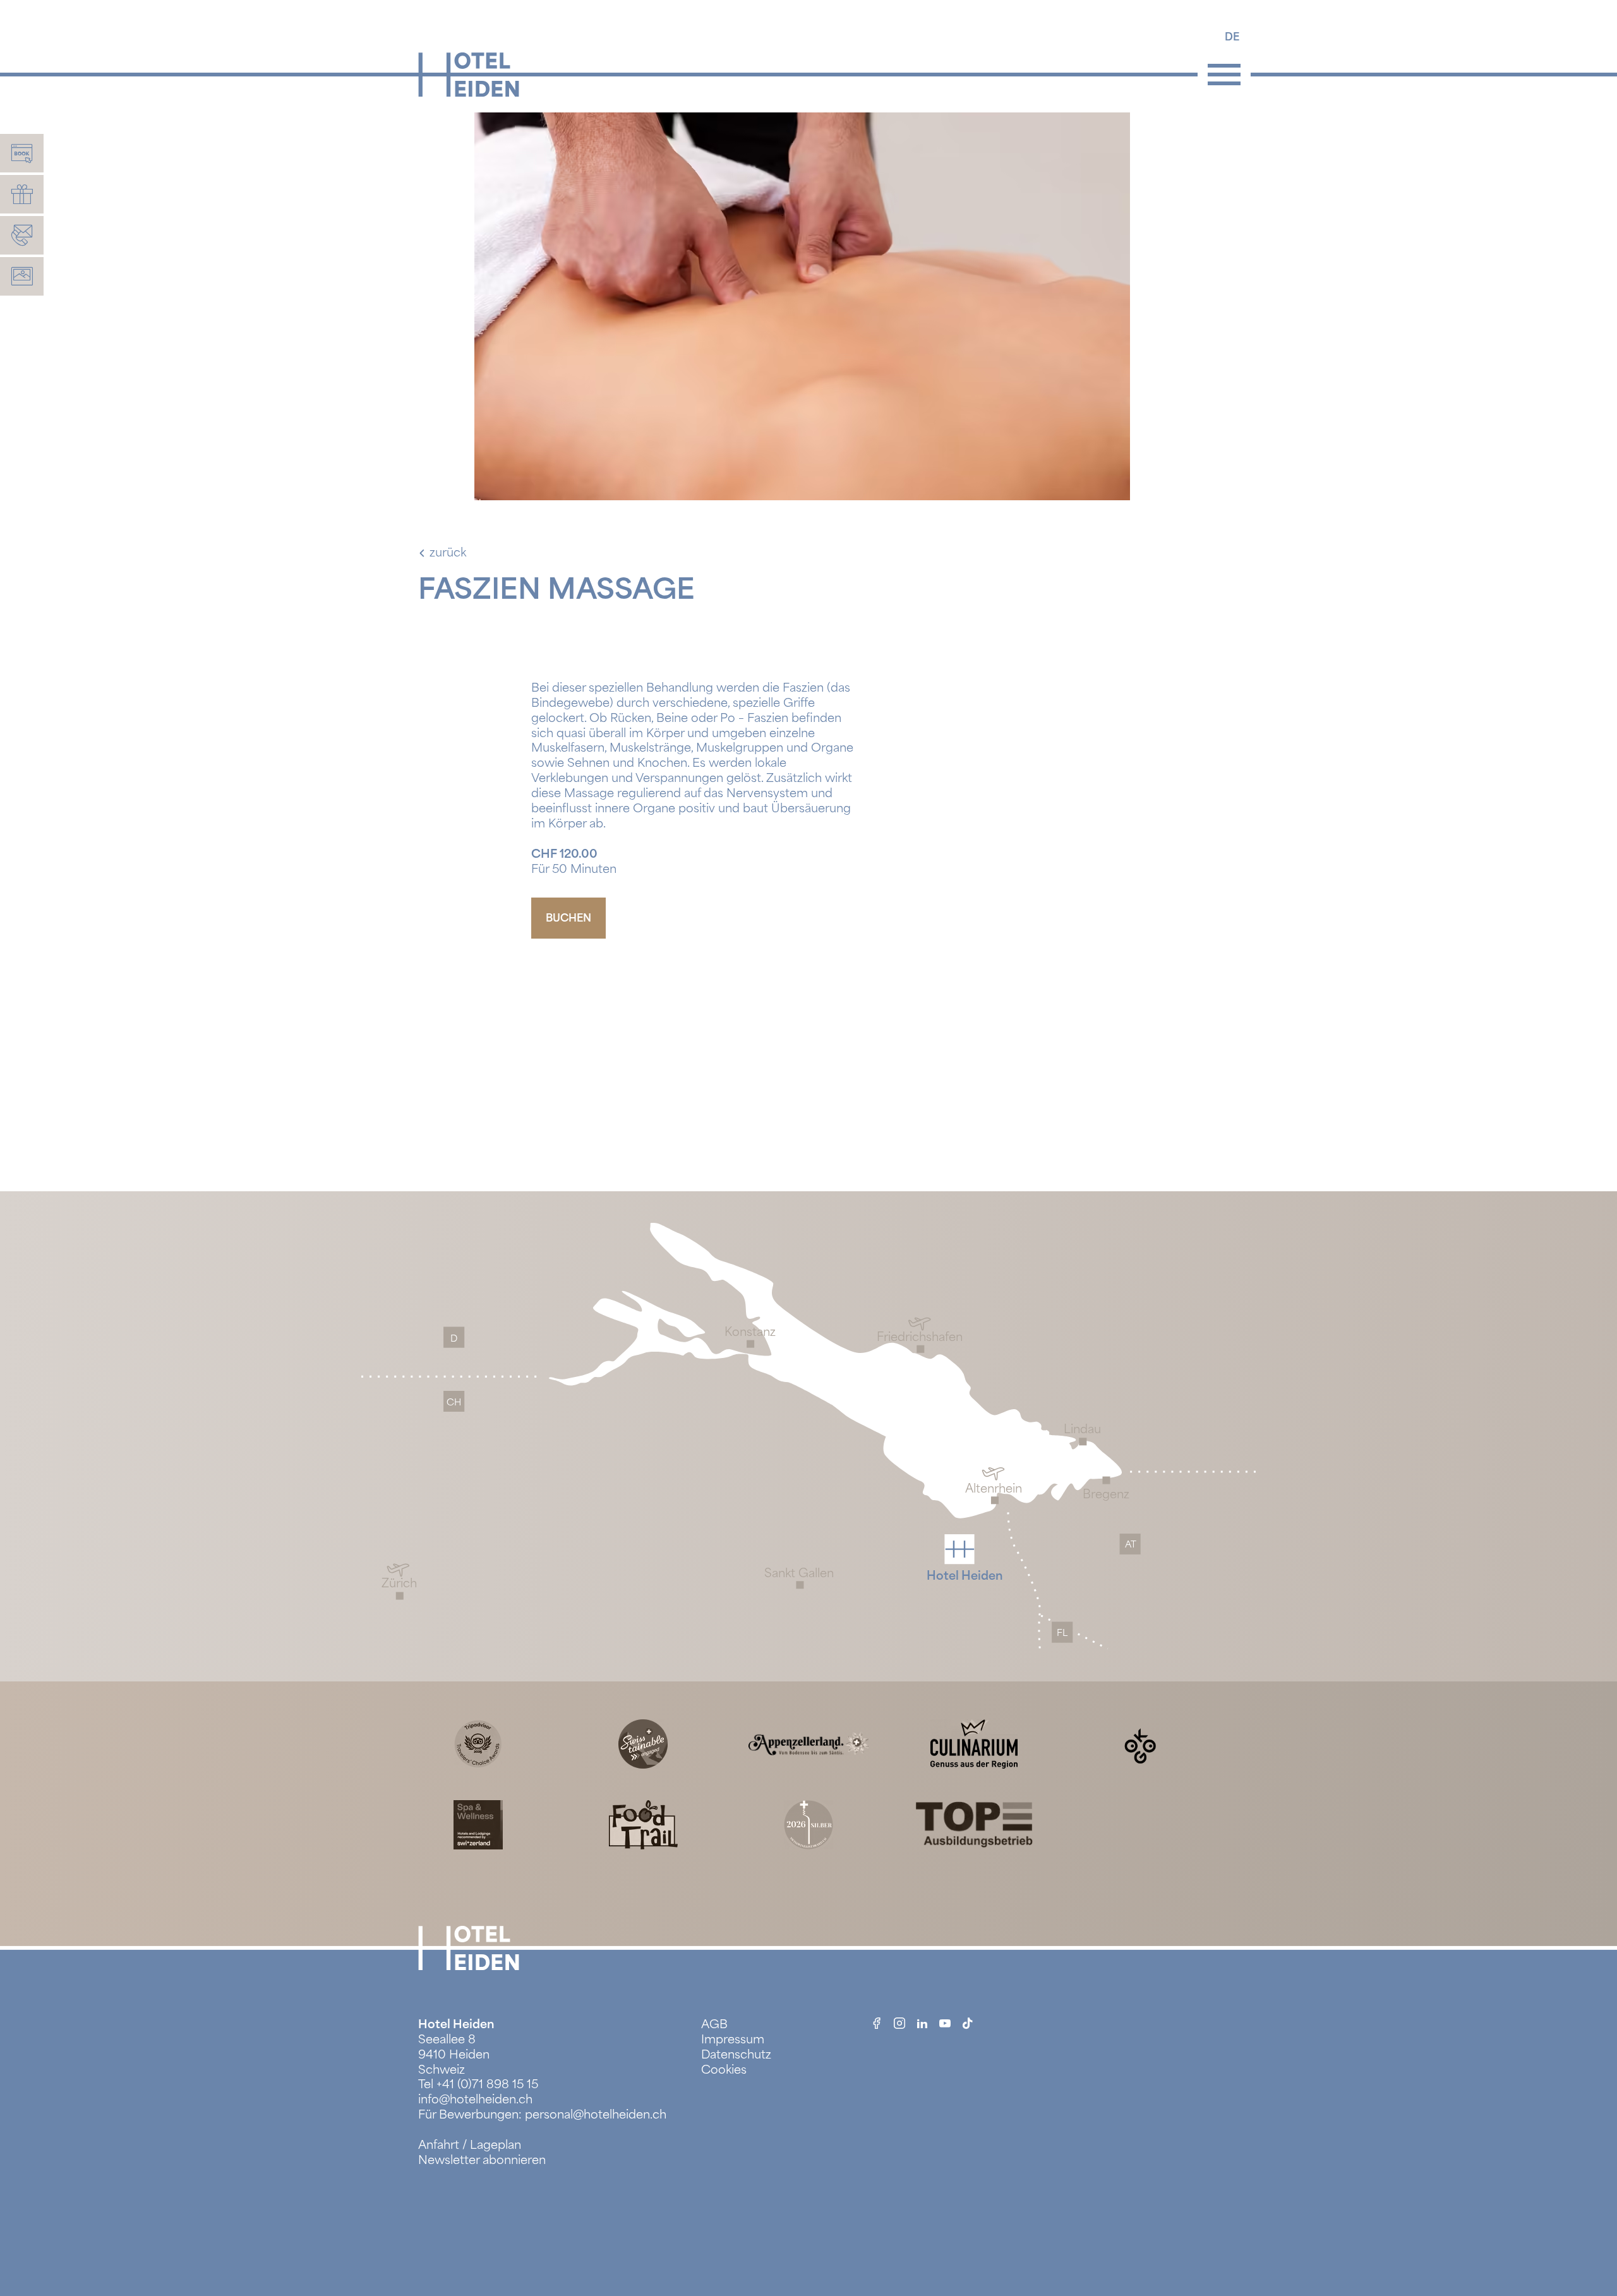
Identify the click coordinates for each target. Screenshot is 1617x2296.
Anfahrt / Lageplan (470, 2145)
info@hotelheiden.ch (475, 2100)
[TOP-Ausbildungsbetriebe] (974, 1824)
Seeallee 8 (447, 2040)
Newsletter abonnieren (482, 2160)
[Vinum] (808, 1824)
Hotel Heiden (456, 2024)
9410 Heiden (454, 2055)
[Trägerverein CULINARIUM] (974, 1743)
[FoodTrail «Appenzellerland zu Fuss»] (643, 1824)
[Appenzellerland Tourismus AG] (808, 1743)
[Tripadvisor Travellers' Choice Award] (478, 1743)
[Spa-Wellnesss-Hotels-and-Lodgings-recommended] (478, 1824)
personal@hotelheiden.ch (596, 2115)
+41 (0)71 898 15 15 (487, 2084)
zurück (448, 553)
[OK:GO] (1139, 1743)
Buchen (568, 918)
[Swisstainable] (643, 1743)
